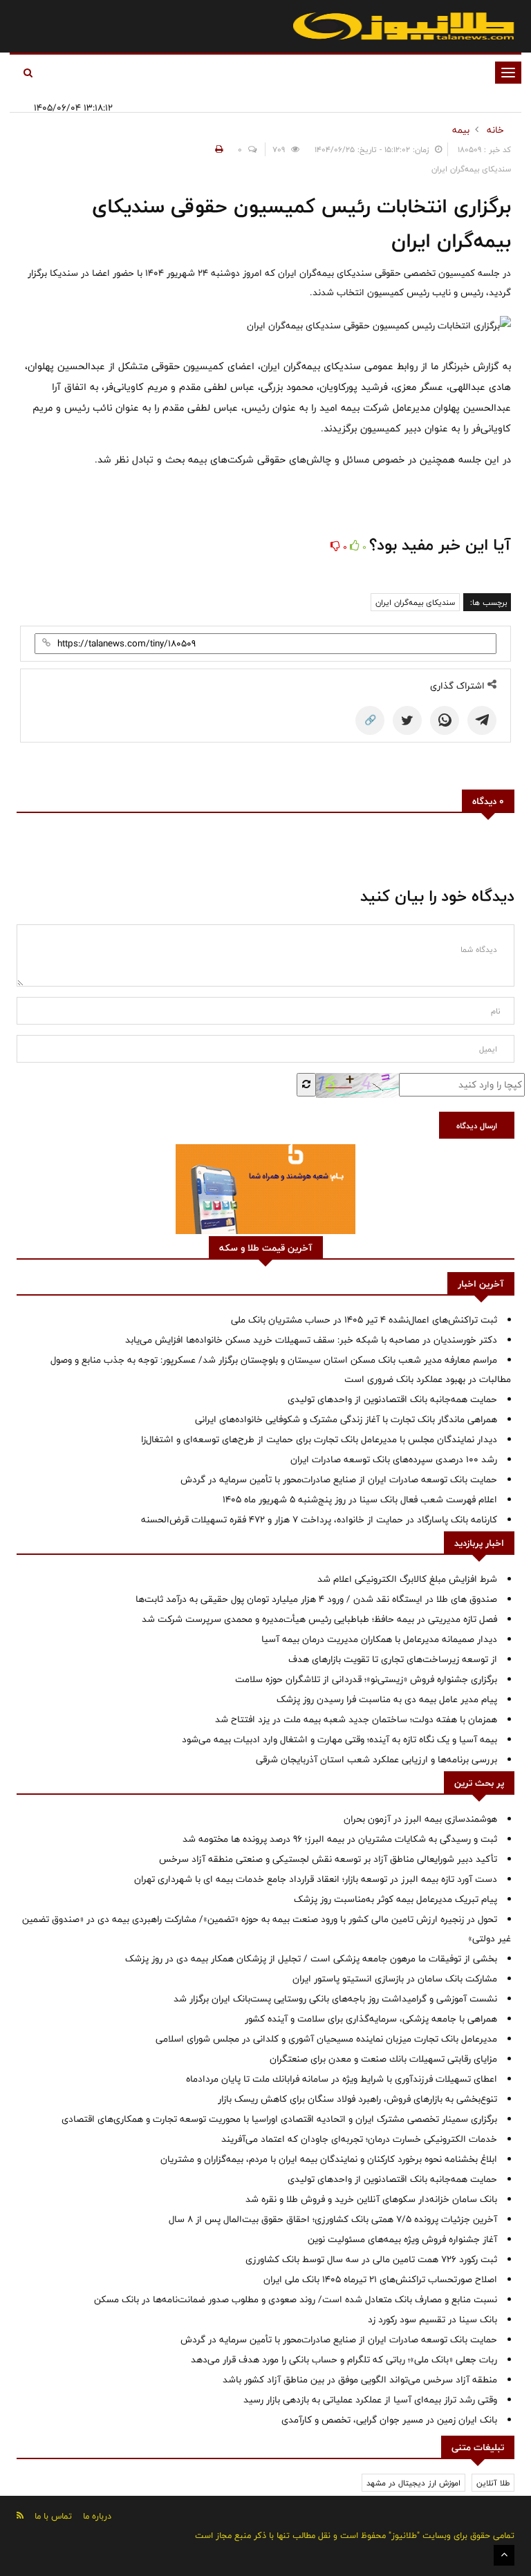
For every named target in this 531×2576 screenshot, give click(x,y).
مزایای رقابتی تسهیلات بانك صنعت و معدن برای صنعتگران (383, 2059)
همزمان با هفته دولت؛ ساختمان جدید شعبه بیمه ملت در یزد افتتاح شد (356, 1719)
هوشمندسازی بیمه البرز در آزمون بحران (420, 1819)
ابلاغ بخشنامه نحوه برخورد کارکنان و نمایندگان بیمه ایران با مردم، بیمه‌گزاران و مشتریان (329, 2159)
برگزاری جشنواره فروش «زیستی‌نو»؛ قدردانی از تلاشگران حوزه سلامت (366, 1679)
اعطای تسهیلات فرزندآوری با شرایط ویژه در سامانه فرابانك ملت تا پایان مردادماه (342, 2079)
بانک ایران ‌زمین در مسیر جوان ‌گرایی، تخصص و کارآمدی (389, 2420)
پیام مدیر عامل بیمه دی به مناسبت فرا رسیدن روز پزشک (387, 1699)
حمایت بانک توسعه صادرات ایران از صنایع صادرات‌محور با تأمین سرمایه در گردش (339, 1480)
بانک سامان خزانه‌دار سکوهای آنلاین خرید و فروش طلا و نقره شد (371, 2199)
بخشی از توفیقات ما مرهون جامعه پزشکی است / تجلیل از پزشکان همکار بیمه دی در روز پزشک (311, 1959)
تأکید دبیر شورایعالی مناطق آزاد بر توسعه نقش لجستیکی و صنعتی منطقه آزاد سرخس (328, 1859)
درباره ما (97, 2516)
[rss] (20, 2516)
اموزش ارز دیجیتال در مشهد (413, 2483)
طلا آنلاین (493, 2483)
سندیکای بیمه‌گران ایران (415, 602)
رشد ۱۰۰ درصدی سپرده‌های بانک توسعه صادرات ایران (394, 1459)
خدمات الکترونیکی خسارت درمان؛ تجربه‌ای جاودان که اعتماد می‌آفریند (359, 2139)
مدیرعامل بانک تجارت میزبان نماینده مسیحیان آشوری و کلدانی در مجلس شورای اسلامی (326, 2039)
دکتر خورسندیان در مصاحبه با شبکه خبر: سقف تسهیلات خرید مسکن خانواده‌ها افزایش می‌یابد (311, 1340)
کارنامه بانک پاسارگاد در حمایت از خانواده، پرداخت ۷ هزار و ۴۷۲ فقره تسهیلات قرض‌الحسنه (319, 1520)
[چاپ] (217, 149)
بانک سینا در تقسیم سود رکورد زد (432, 2320)
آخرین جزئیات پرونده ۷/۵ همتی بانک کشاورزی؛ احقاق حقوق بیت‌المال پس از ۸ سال (333, 2219)
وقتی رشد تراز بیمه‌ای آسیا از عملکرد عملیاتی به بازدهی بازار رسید (370, 2400)
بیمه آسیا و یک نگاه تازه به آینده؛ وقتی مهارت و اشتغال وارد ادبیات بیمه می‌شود (339, 1739)
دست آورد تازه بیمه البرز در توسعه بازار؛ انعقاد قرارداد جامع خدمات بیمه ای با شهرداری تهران (316, 1879)
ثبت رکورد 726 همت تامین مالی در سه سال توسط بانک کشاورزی (371, 2259)
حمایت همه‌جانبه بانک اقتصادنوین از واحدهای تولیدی (392, 1399)
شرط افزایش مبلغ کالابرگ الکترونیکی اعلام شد (407, 1579)
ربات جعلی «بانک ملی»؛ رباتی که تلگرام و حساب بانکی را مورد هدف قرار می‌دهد (344, 2360)
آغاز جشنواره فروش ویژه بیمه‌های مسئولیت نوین (402, 2239)
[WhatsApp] (445, 720)
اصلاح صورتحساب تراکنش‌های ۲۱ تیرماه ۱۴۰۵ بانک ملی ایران (380, 2279)
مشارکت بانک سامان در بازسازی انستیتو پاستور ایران (395, 1979)
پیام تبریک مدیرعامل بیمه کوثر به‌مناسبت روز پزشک (395, 1899)
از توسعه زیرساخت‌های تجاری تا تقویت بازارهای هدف (393, 1659)
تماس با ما (53, 2516)
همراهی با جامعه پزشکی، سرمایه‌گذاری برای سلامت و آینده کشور (371, 2019)
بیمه (461, 130)
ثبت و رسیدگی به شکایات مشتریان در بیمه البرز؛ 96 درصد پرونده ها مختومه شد (340, 1839)
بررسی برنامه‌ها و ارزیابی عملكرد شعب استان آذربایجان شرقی (376, 1760)
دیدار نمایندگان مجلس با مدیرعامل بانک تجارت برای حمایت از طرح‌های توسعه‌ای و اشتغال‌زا (319, 1439)
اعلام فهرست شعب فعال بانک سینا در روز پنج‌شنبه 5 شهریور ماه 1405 (360, 1500)
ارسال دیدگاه (477, 1126)
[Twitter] (407, 720)
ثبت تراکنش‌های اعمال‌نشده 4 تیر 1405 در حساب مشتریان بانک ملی (364, 1320)
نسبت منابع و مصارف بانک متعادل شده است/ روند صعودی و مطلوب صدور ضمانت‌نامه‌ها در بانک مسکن (296, 2299)
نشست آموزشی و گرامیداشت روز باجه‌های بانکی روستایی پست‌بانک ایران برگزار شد (335, 1999)
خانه (495, 130)
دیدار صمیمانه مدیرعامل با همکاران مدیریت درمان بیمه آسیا (379, 1639)
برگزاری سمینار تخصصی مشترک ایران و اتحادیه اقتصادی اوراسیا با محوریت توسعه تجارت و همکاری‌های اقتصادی (279, 2119)
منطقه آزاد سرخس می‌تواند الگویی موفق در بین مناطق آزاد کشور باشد (360, 2380)
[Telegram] (482, 720)
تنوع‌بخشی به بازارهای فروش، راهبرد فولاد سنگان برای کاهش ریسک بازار (357, 2099)
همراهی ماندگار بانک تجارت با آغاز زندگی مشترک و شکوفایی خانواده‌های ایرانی (346, 1419)
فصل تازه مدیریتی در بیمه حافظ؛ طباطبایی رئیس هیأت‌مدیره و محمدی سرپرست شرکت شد (319, 1619)
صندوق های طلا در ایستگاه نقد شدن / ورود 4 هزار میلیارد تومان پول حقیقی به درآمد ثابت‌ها (316, 1599)
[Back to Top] (504, 2555)
